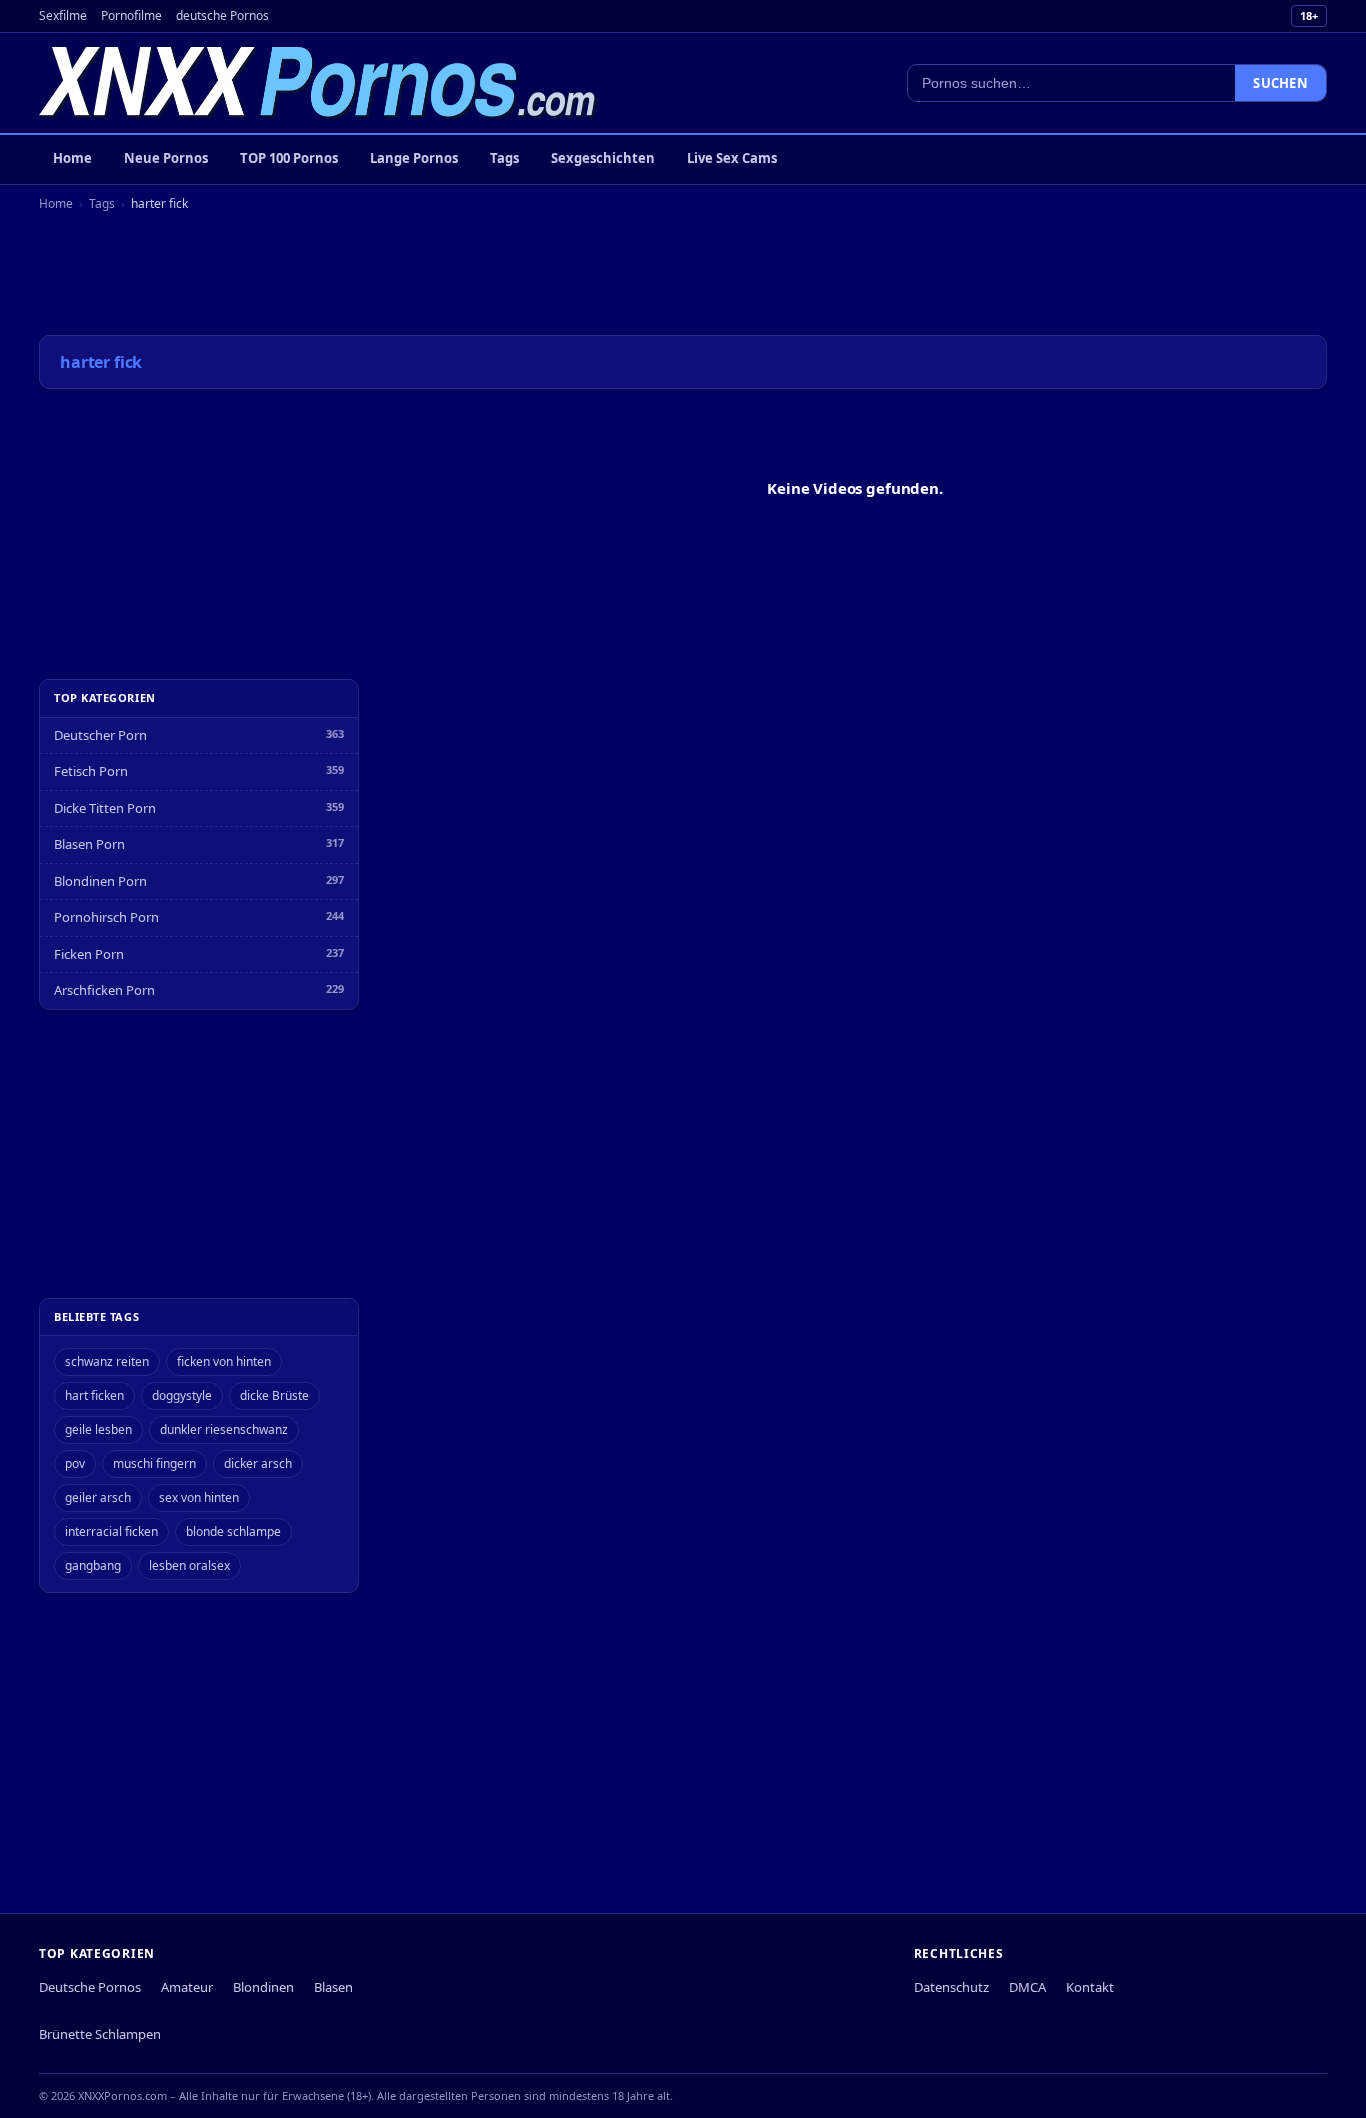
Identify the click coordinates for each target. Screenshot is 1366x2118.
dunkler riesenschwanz (224, 1429)
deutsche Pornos (222, 15)
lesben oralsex (189, 1565)
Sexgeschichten (603, 158)
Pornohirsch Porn (106, 917)
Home (72, 158)
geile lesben (98, 1429)
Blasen (333, 1987)
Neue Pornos (166, 158)
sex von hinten (199, 1497)
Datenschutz (951, 1987)
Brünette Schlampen (100, 2034)
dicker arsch (258, 1463)
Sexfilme (63, 15)
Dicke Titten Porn (105, 808)
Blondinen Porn (100, 881)
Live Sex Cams (732, 158)
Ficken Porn (89, 954)
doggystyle (182, 1395)
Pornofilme (131, 15)
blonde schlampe (233, 1531)
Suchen (1280, 83)
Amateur (187, 1987)
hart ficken (94, 1395)
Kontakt (1090, 1987)
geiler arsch (98, 1497)
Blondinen (263, 1987)
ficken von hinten (224, 1361)
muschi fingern (154, 1463)
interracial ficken (111, 1531)
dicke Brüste (274, 1395)
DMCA (1027, 1987)
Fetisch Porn (91, 771)
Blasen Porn (89, 844)
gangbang (93, 1565)
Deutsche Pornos (90, 1987)
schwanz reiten (107, 1361)
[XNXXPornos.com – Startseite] (318, 83)
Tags (504, 158)
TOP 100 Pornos (289, 158)
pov (75, 1463)
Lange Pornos (414, 158)
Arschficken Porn (104, 990)
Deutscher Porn (100, 735)
